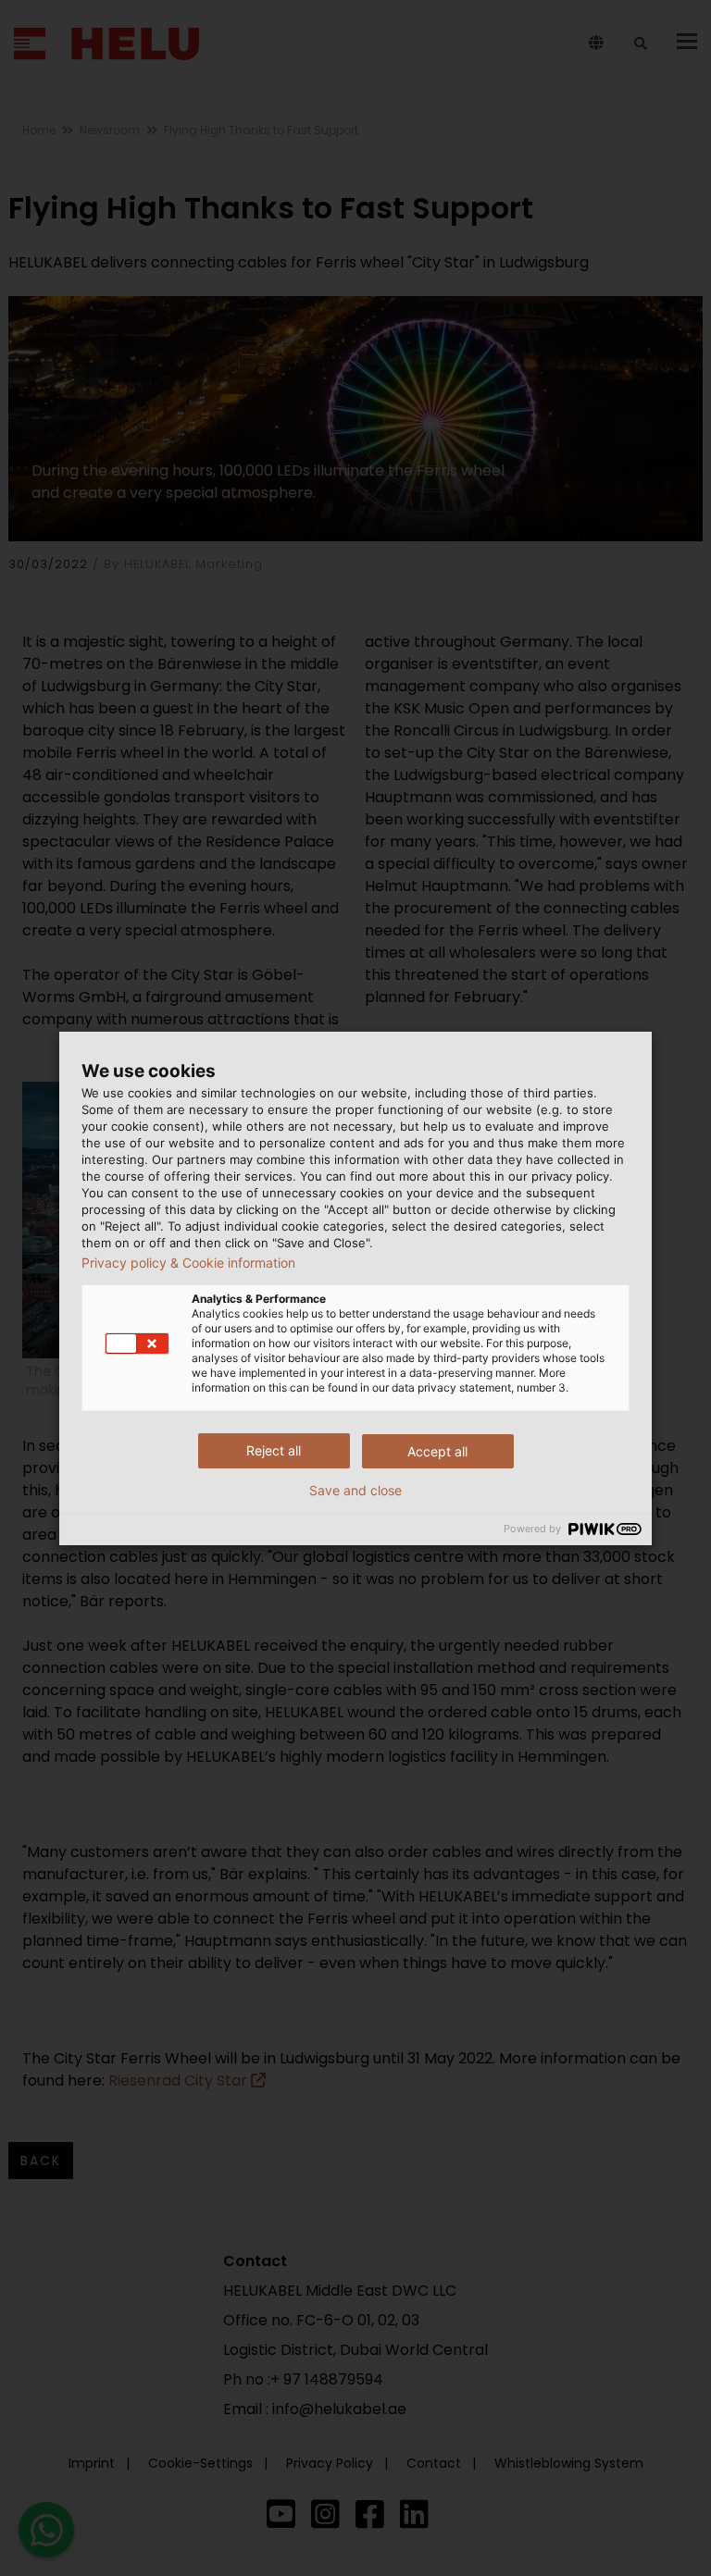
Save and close (355, 1491)
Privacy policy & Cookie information (188, 1263)
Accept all (437, 1451)
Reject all (274, 1450)
